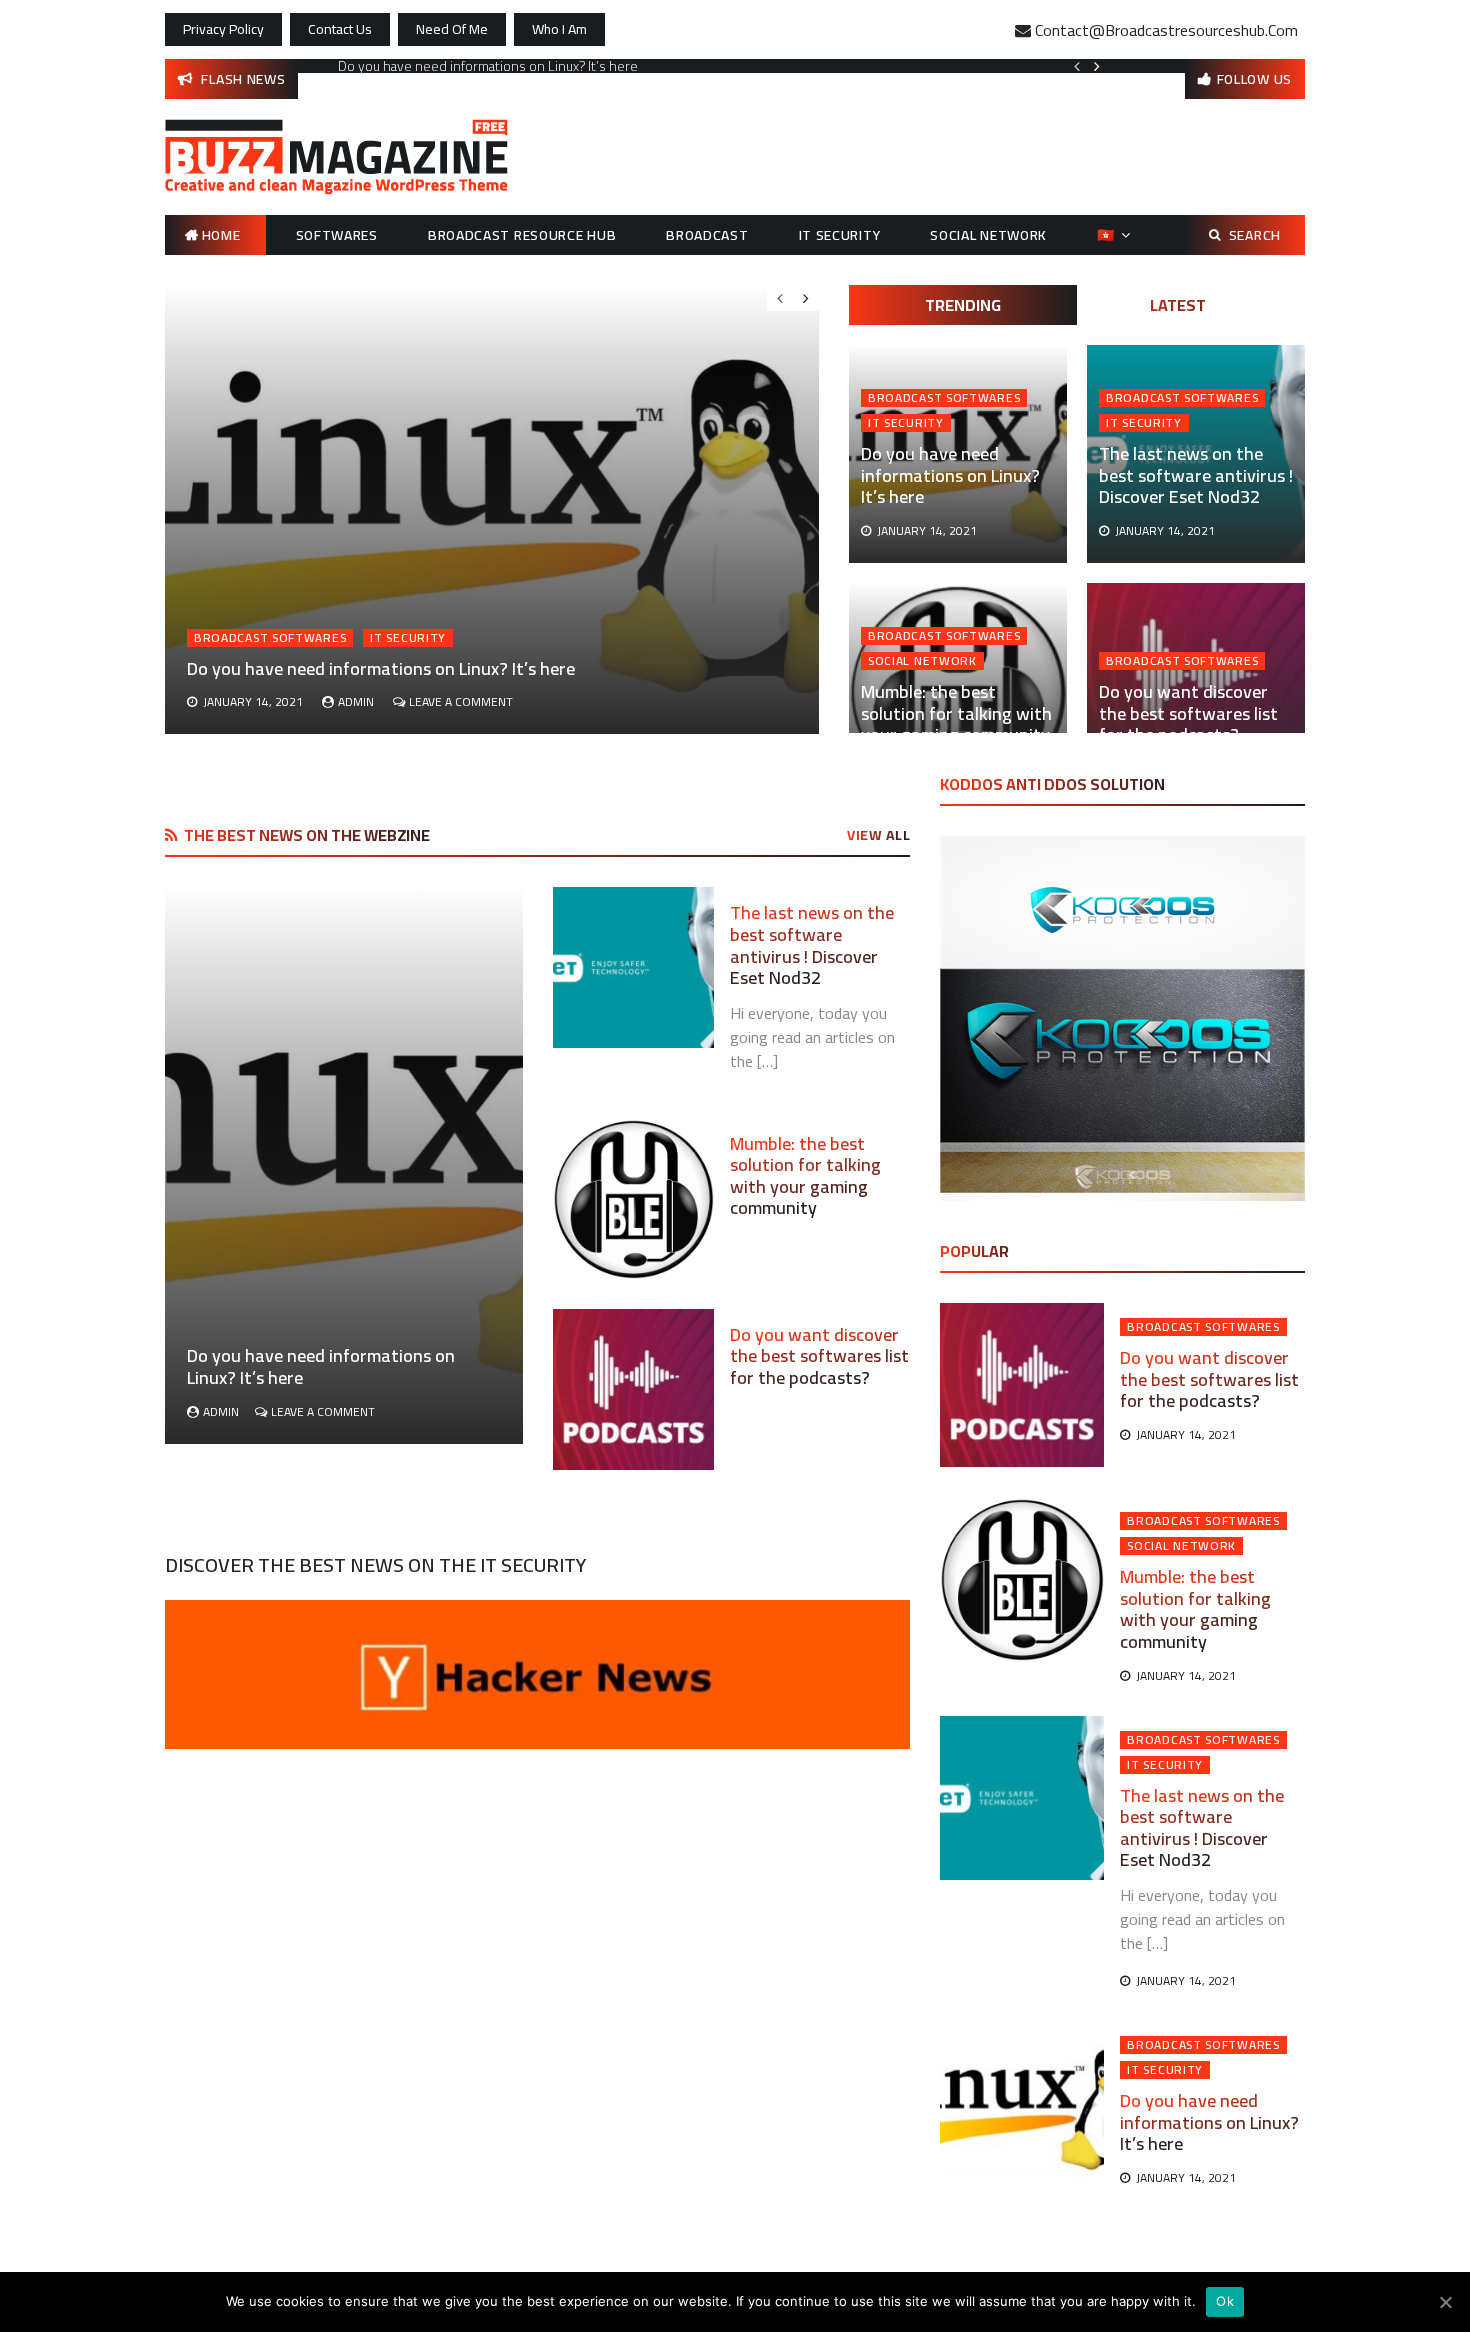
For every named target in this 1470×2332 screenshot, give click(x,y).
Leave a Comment (461, 701)
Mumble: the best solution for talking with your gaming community (956, 713)
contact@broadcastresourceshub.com (1166, 30)
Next (1097, 66)
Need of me (452, 29)
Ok (1225, 2301)
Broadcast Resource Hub (522, 235)
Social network (988, 235)
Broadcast (707, 235)
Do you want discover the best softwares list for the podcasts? (1188, 713)
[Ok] (1445, 2302)
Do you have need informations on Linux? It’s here (488, 66)
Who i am (559, 29)
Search (1255, 235)
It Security (840, 235)
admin (356, 701)
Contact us (340, 29)
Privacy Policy (223, 29)
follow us (1254, 79)
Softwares (337, 235)
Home (221, 235)
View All (878, 835)
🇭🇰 (1106, 235)
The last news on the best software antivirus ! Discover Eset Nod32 (1196, 475)
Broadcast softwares (944, 398)
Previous (1077, 66)
